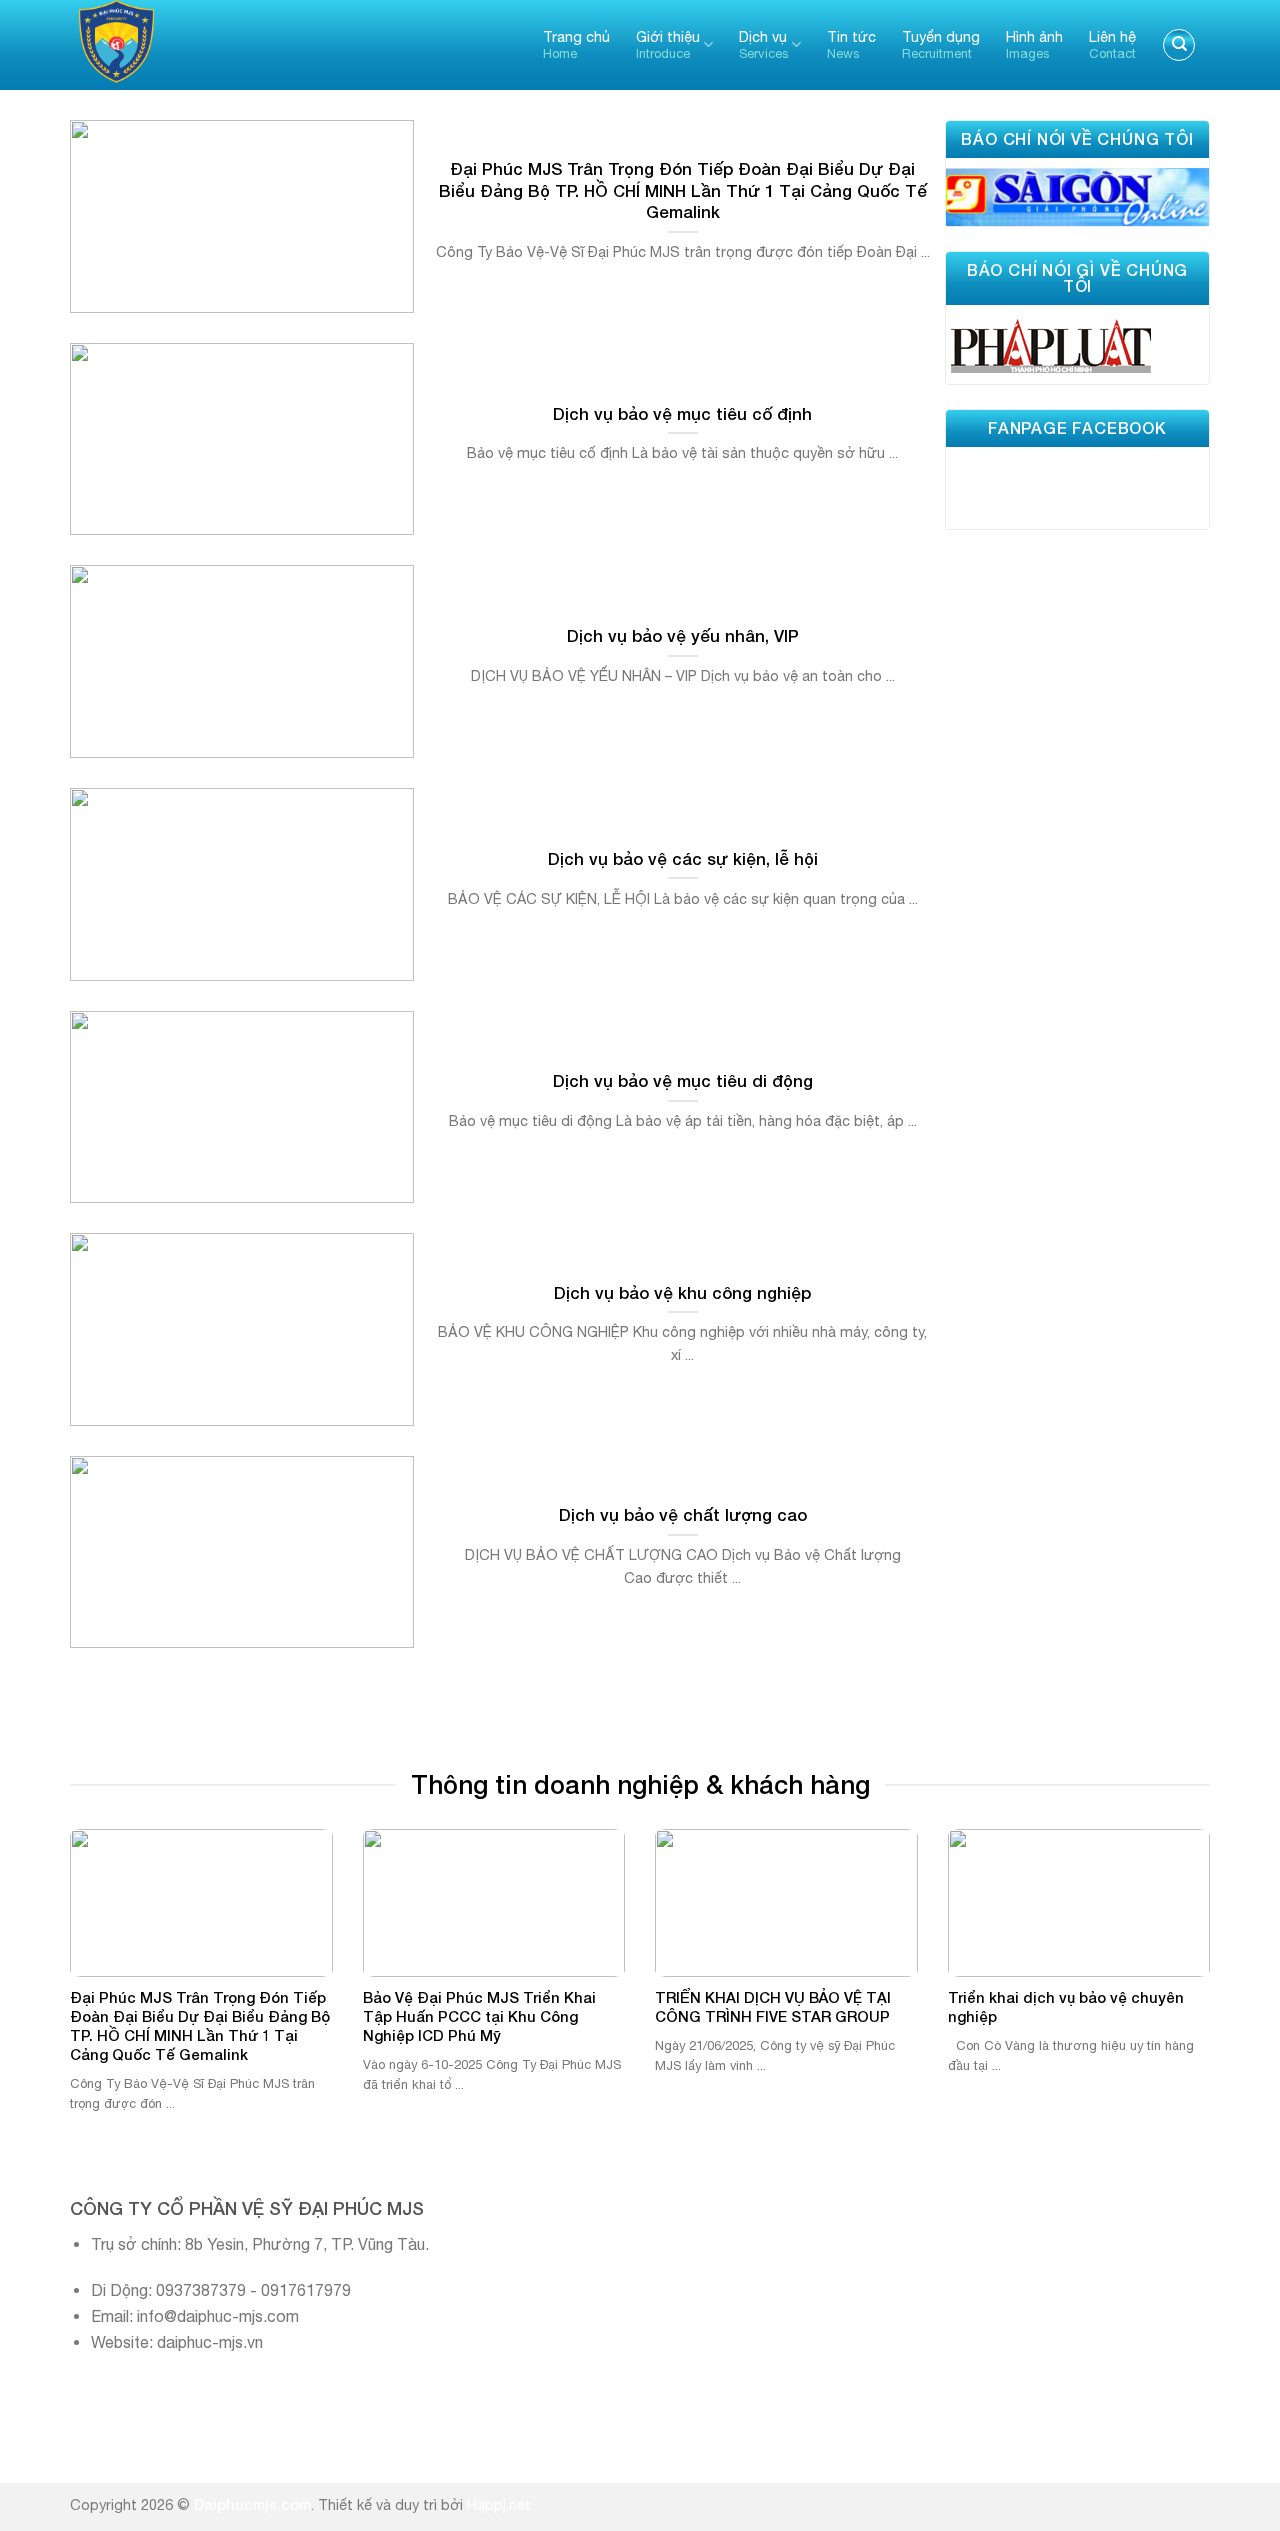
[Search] (1179, 45)
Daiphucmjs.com (252, 2504)
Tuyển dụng (941, 44)
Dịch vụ (763, 44)
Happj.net (499, 2504)
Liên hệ (1112, 44)
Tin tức (851, 44)
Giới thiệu (668, 44)
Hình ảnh (1034, 44)
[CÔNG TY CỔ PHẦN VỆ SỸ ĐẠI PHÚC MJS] (189, 45)
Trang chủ (576, 44)
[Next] (1236, 1923)
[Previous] (44, 1923)
